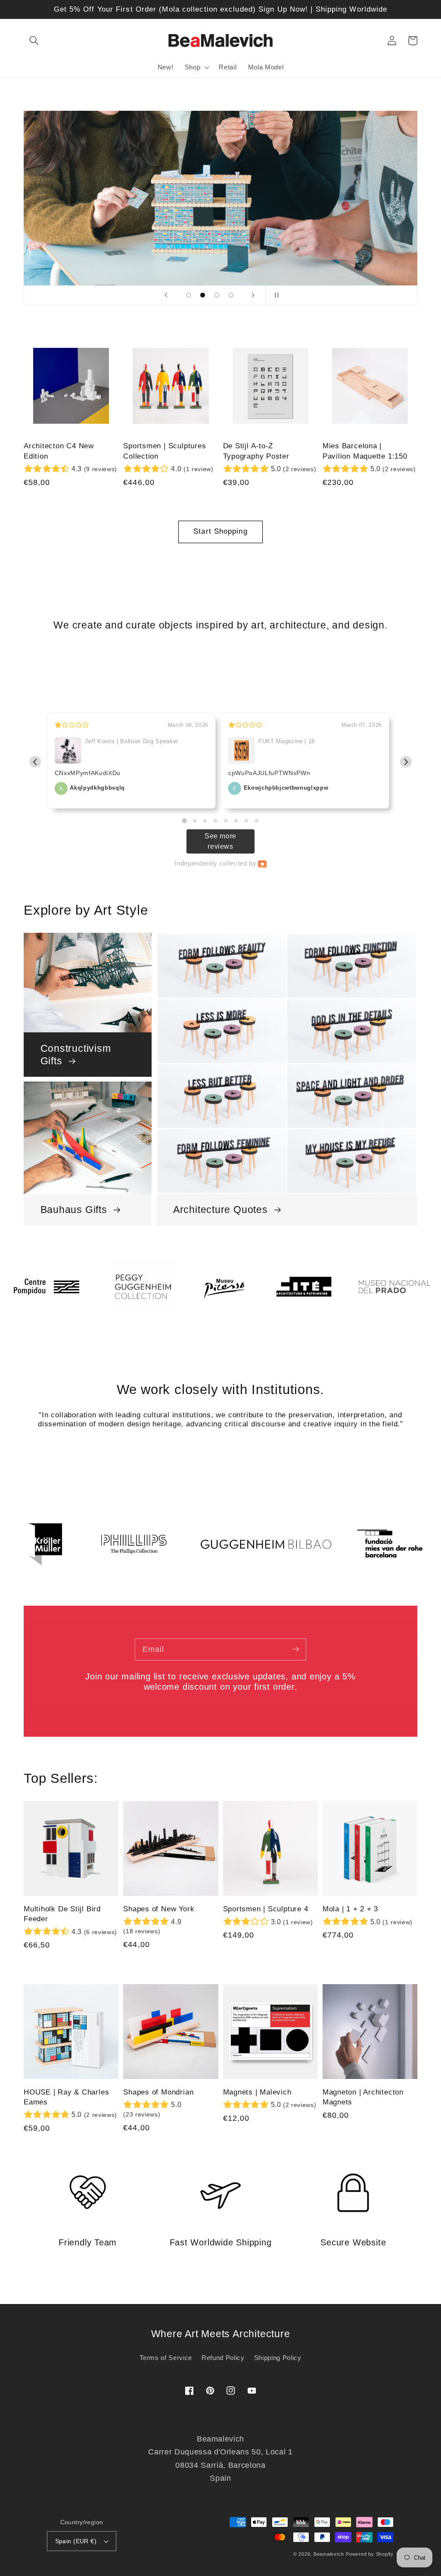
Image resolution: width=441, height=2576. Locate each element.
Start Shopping (220, 531)
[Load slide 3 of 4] (217, 295)
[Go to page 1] (184, 821)
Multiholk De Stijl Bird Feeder (62, 1914)
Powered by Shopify (370, 2554)
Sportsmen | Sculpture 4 (266, 1909)
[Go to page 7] (246, 821)
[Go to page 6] (236, 821)
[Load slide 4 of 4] (231, 295)
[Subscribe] (295, 1649)
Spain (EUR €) (76, 2541)
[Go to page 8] (257, 821)
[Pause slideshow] (275, 295)
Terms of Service (166, 2358)
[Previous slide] (166, 295)
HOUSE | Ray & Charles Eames (66, 2097)
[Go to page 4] (215, 821)
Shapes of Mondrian (158, 2092)
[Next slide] (253, 295)
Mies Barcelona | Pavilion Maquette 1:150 (365, 451)
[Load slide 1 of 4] (188, 295)
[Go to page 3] (205, 821)
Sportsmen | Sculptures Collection (165, 451)
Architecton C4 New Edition (59, 451)
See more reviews (220, 841)
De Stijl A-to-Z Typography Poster (256, 451)
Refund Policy (223, 2358)
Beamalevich (329, 2554)
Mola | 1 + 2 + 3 (350, 1909)
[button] (34, 41)
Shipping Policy (278, 2358)
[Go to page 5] (226, 821)
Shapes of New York (159, 1909)
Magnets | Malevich (257, 2092)
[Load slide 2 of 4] (203, 295)
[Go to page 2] (195, 821)
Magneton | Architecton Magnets (363, 2097)
